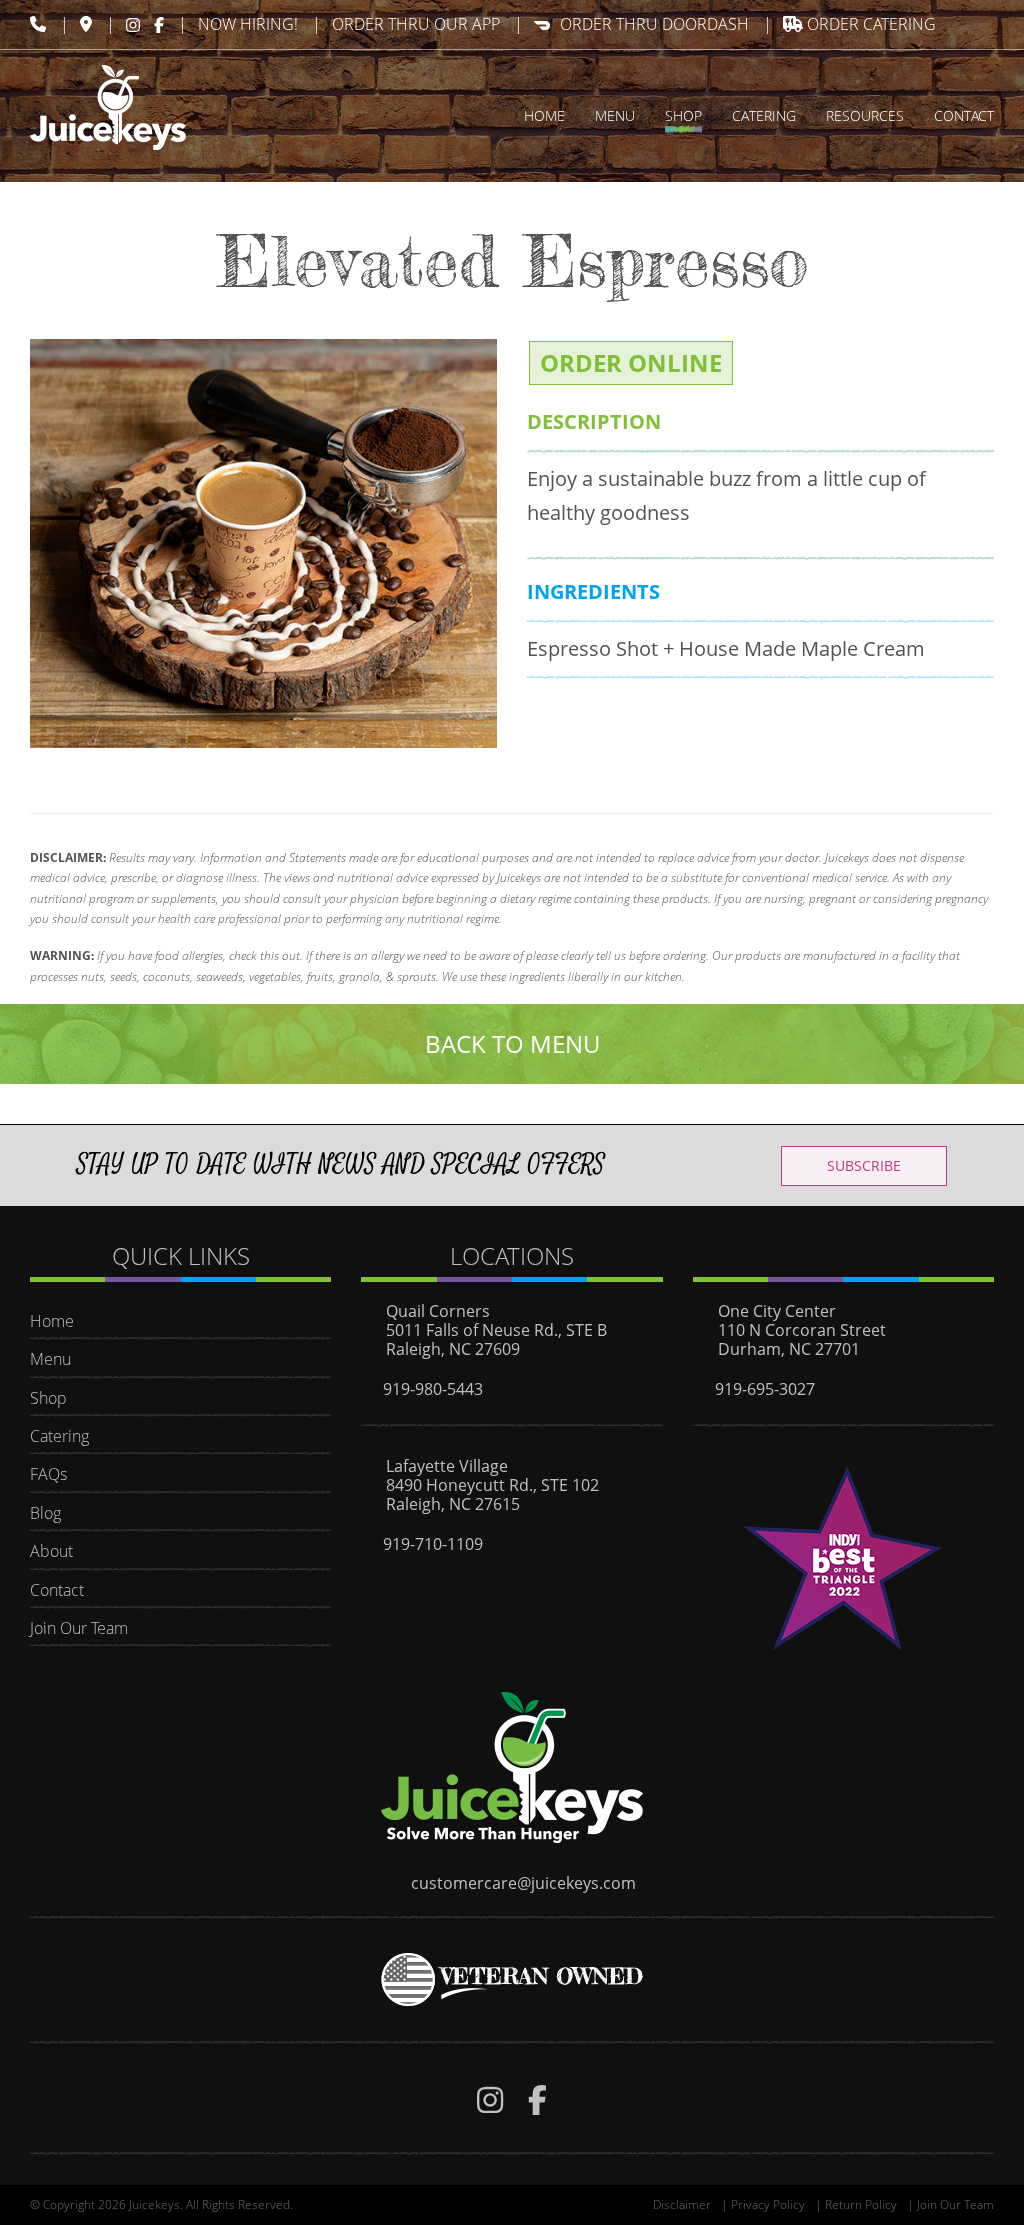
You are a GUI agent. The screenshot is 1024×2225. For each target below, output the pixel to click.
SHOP (683, 115)
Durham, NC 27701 (789, 1349)
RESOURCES (865, 115)
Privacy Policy (768, 2204)
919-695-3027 (765, 1389)
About (51, 1551)
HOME (544, 115)
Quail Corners (438, 1311)
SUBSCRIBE (864, 1165)
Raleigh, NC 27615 (453, 1504)
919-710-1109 (433, 1544)
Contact (57, 1590)
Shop (48, 1398)
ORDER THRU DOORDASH (654, 24)
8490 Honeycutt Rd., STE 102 (492, 1485)
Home (52, 1321)
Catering (59, 1436)
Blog (45, 1513)
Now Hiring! (248, 24)
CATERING (764, 115)
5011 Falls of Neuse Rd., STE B (496, 1330)
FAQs (48, 1474)
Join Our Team (79, 1628)
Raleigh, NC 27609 (453, 1349)
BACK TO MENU (512, 1043)
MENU (615, 115)
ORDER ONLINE (631, 362)
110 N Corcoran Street (802, 1330)
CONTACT (964, 115)
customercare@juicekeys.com (523, 1883)
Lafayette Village (447, 1466)
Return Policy (861, 2204)
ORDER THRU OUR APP (416, 24)
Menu (50, 1359)
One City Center (777, 1311)
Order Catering (869, 24)
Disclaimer (682, 2204)
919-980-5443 (433, 1389)
